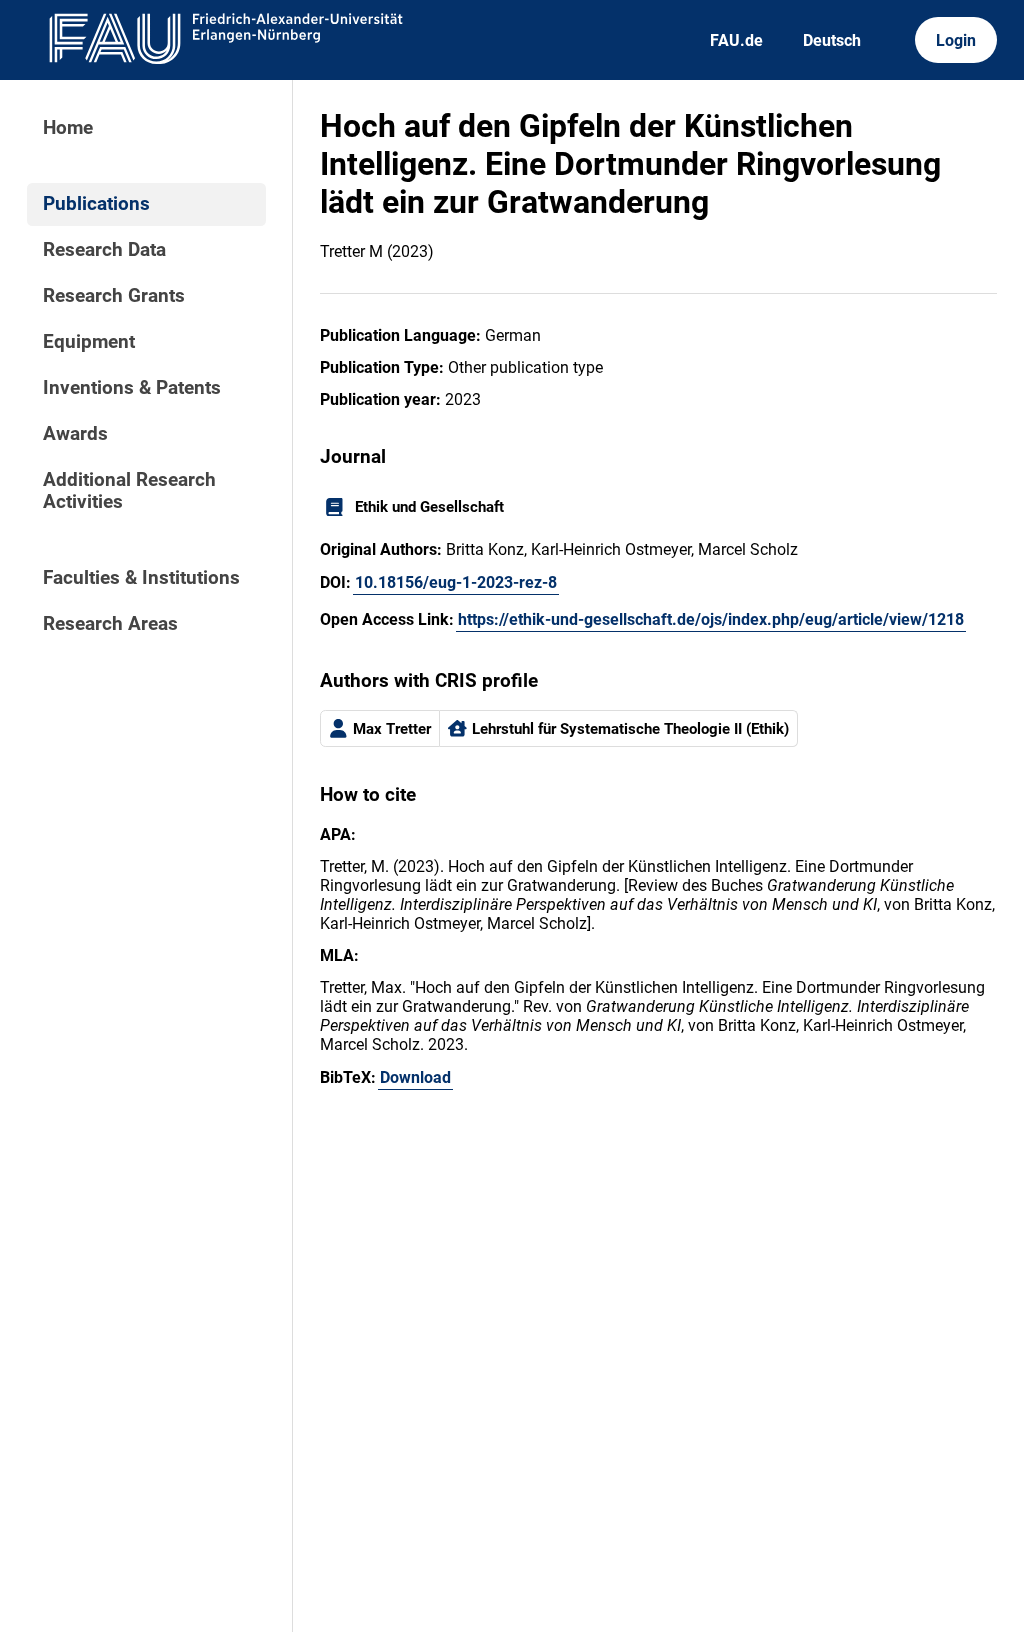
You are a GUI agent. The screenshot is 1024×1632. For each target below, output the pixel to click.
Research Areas (110, 624)
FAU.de (736, 40)
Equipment (89, 342)
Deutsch (832, 40)
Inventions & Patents (132, 388)
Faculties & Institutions (141, 578)
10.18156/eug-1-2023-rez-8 (456, 582)
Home (68, 128)
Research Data (104, 250)
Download (415, 1077)
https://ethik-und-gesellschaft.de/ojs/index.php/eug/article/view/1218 (711, 619)
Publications (96, 204)
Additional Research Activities (129, 491)
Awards (75, 434)
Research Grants (114, 296)
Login (956, 40)
